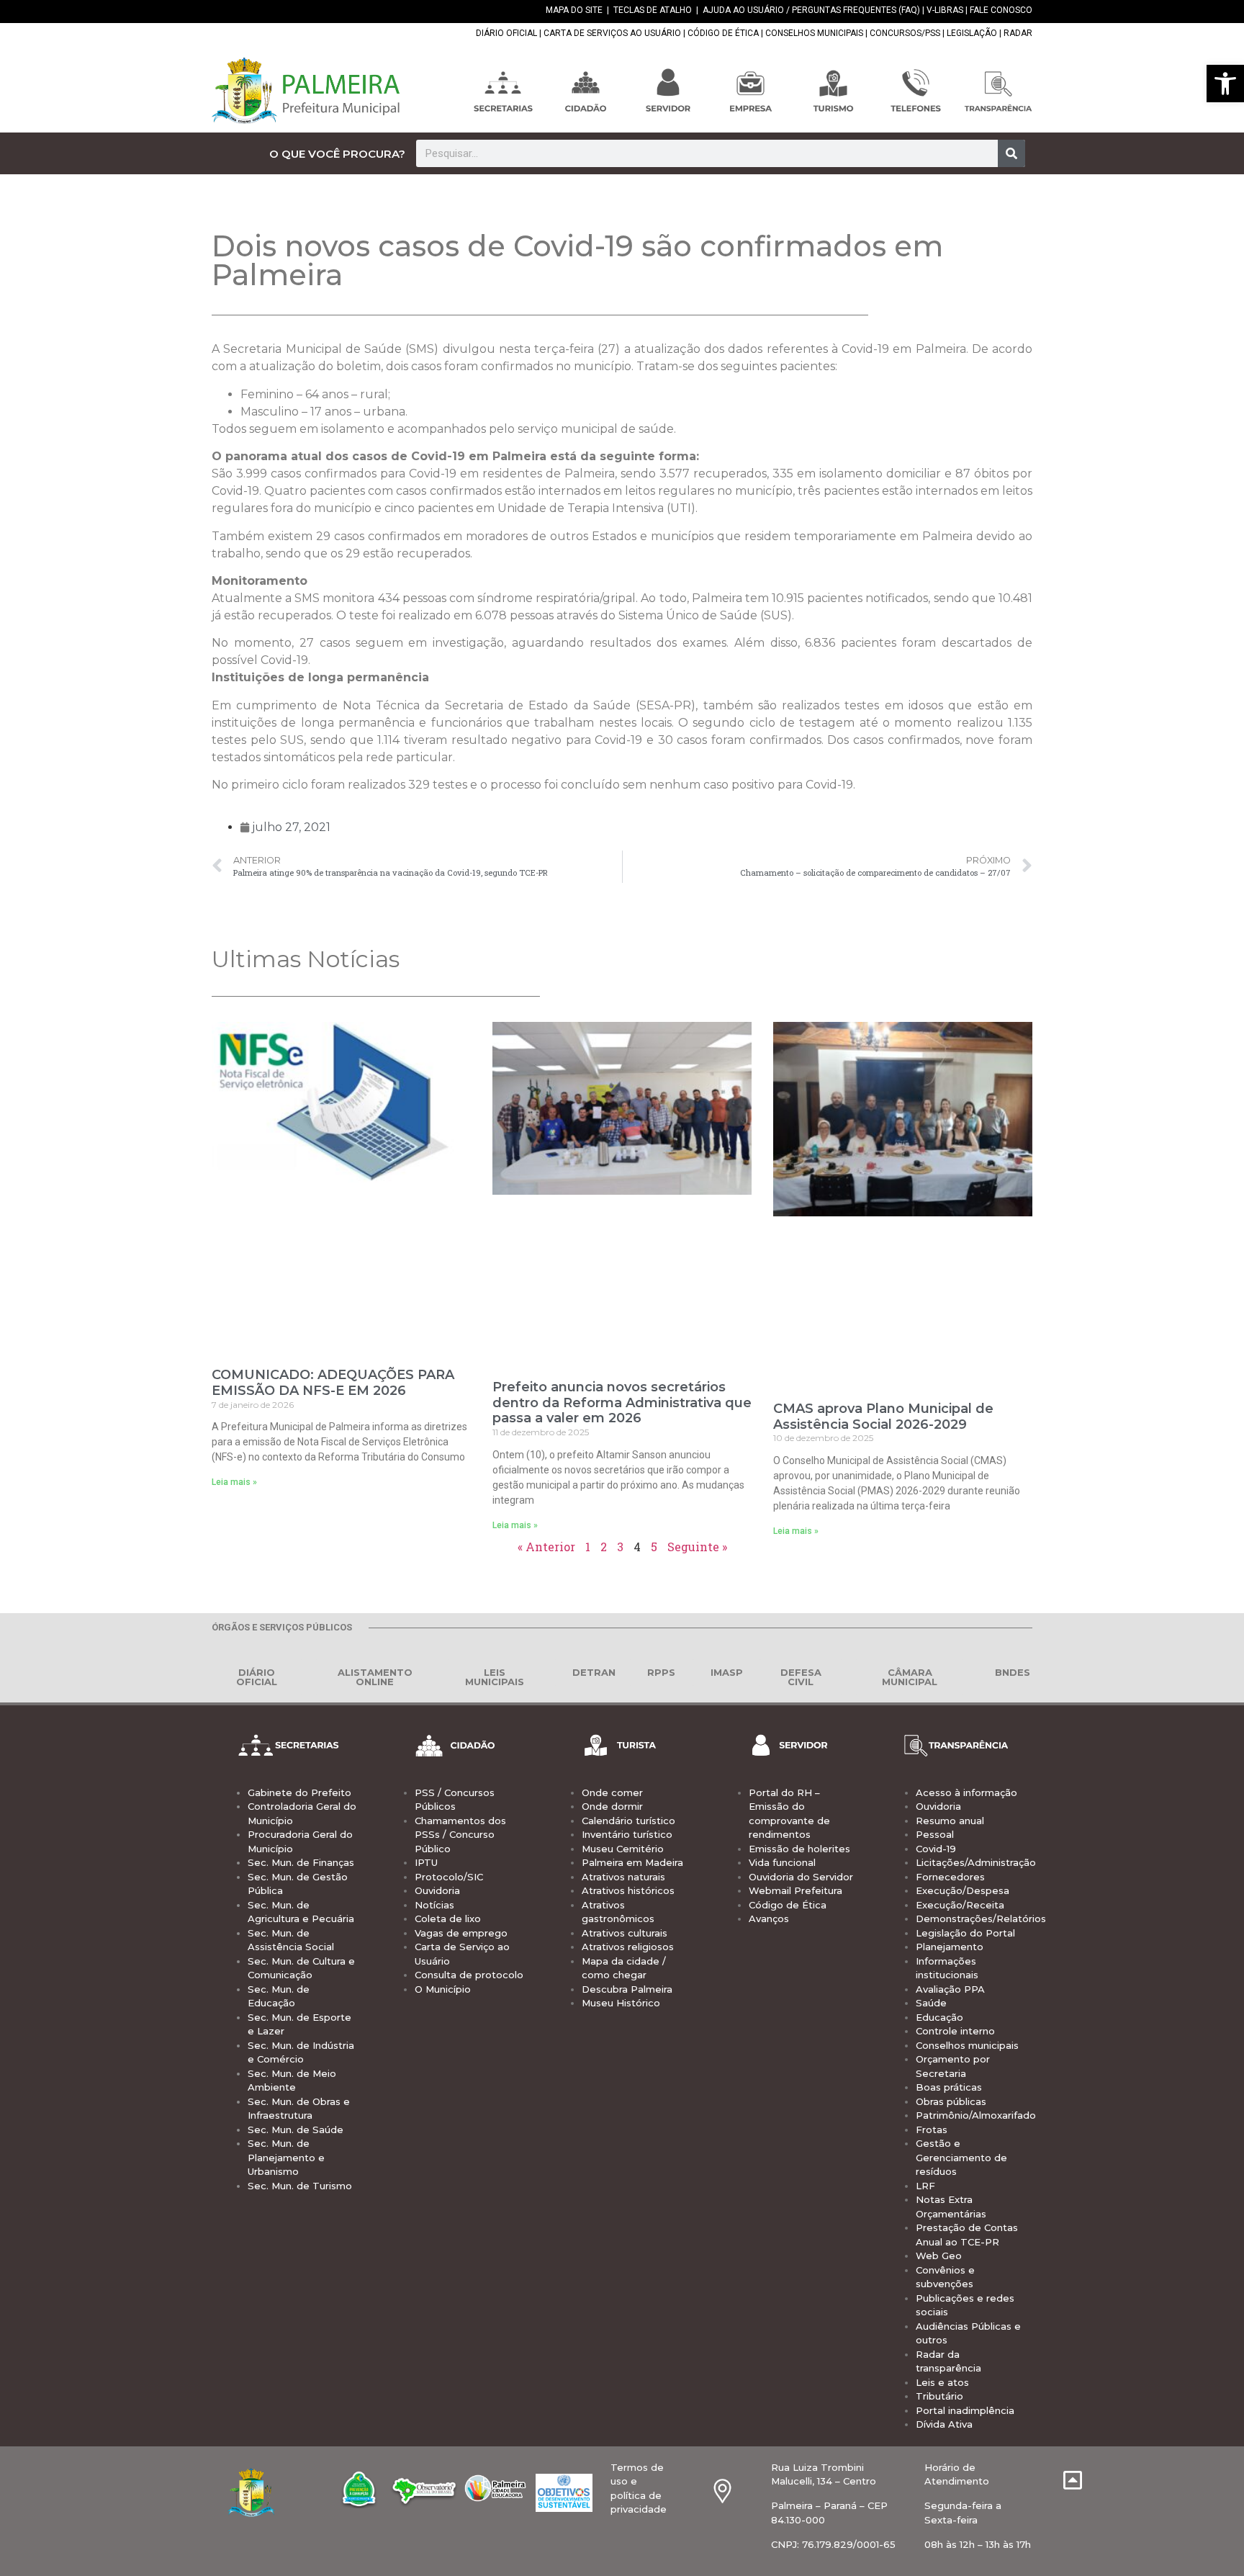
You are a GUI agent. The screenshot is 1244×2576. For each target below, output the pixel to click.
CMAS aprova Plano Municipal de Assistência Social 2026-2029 (883, 1417)
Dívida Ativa (944, 2424)
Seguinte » (697, 1547)
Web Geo (939, 2256)
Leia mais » (234, 1482)
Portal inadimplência (965, 2410)
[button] (1225, 84)
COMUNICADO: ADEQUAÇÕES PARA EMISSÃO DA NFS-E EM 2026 (333, 1383)
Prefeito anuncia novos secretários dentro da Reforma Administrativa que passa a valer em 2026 (622, 1403)
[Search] (1011, 153)
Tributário (939, 2396)
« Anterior (546, 1547)
